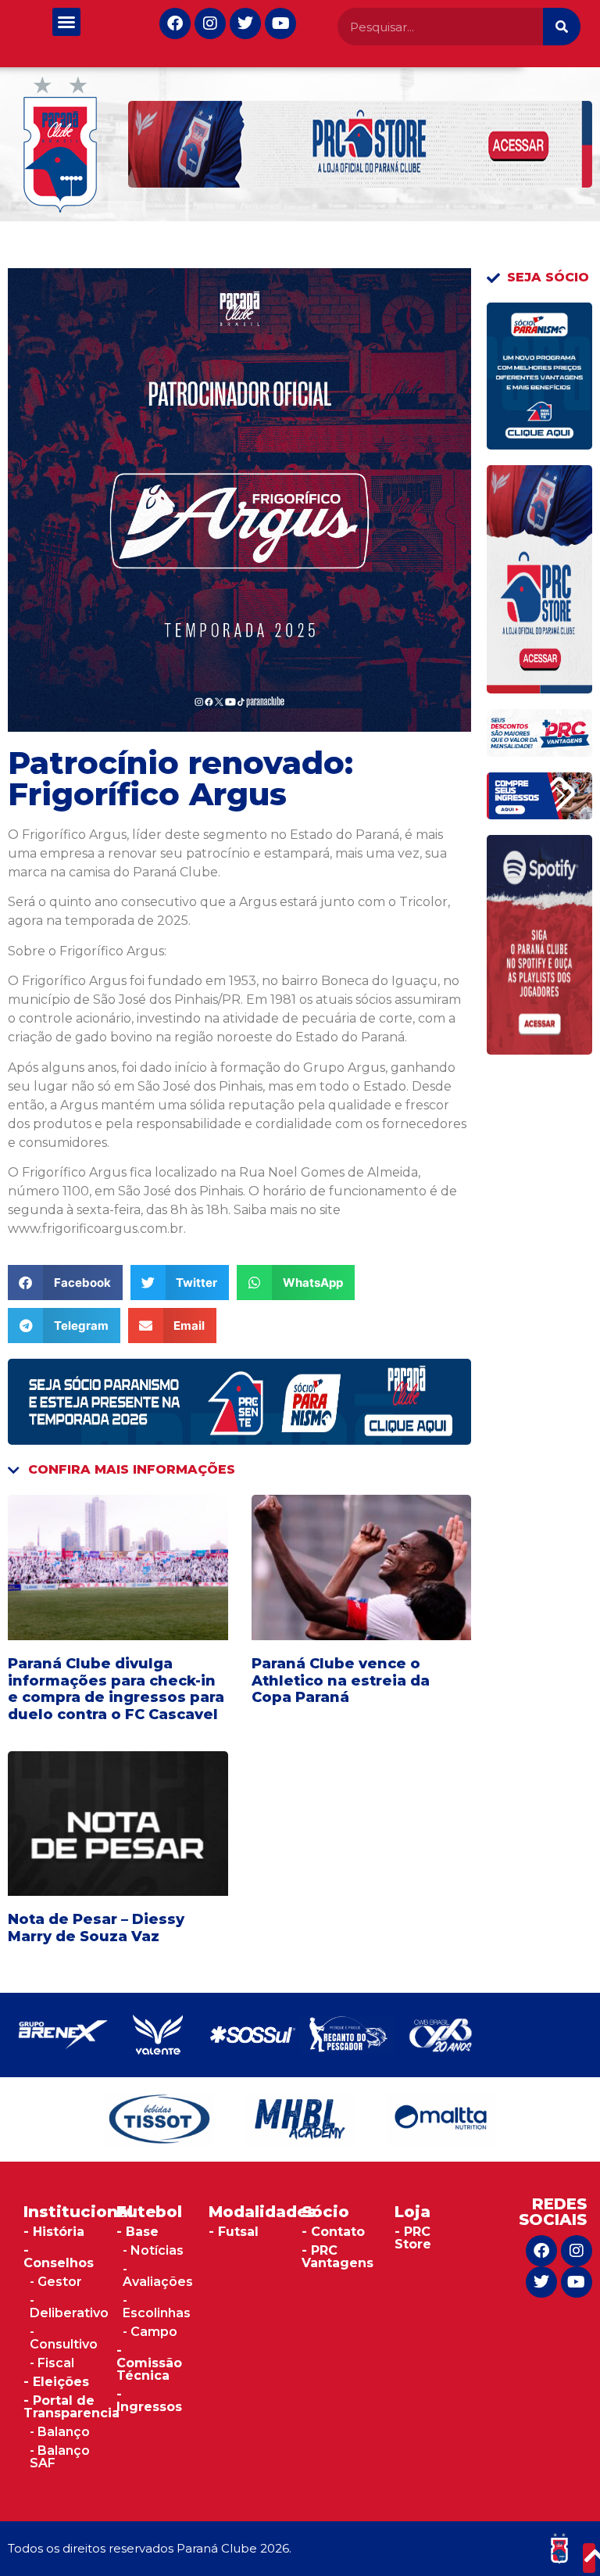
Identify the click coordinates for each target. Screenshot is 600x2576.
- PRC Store (413, 2238)
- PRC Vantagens (337, 2257)
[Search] (562, 27)
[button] (66, 22)
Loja (412, 2212)
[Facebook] (175, 23)
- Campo (150, 2332)
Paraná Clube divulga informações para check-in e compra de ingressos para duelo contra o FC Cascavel (116, 1689)
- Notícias (153, 2250)
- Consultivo (64, 2338)
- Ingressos (149, 2400)
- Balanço (60, 2432)
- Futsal (234, 2232)
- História (54, 2232)
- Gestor (56, 2282)
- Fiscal (52, 2363)
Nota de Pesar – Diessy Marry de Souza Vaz (96, 1928)
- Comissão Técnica (149, 2363)
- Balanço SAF (60, 2457)
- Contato (333, 2232)
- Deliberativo (69, 2307)
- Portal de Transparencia (71, 2407)
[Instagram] (210, 23)
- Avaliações (158, 2275)
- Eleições (56, 2382)
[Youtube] (280, 23)
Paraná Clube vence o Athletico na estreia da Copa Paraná (341, 1680)
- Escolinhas (157, 2307)
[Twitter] (245, 23)
